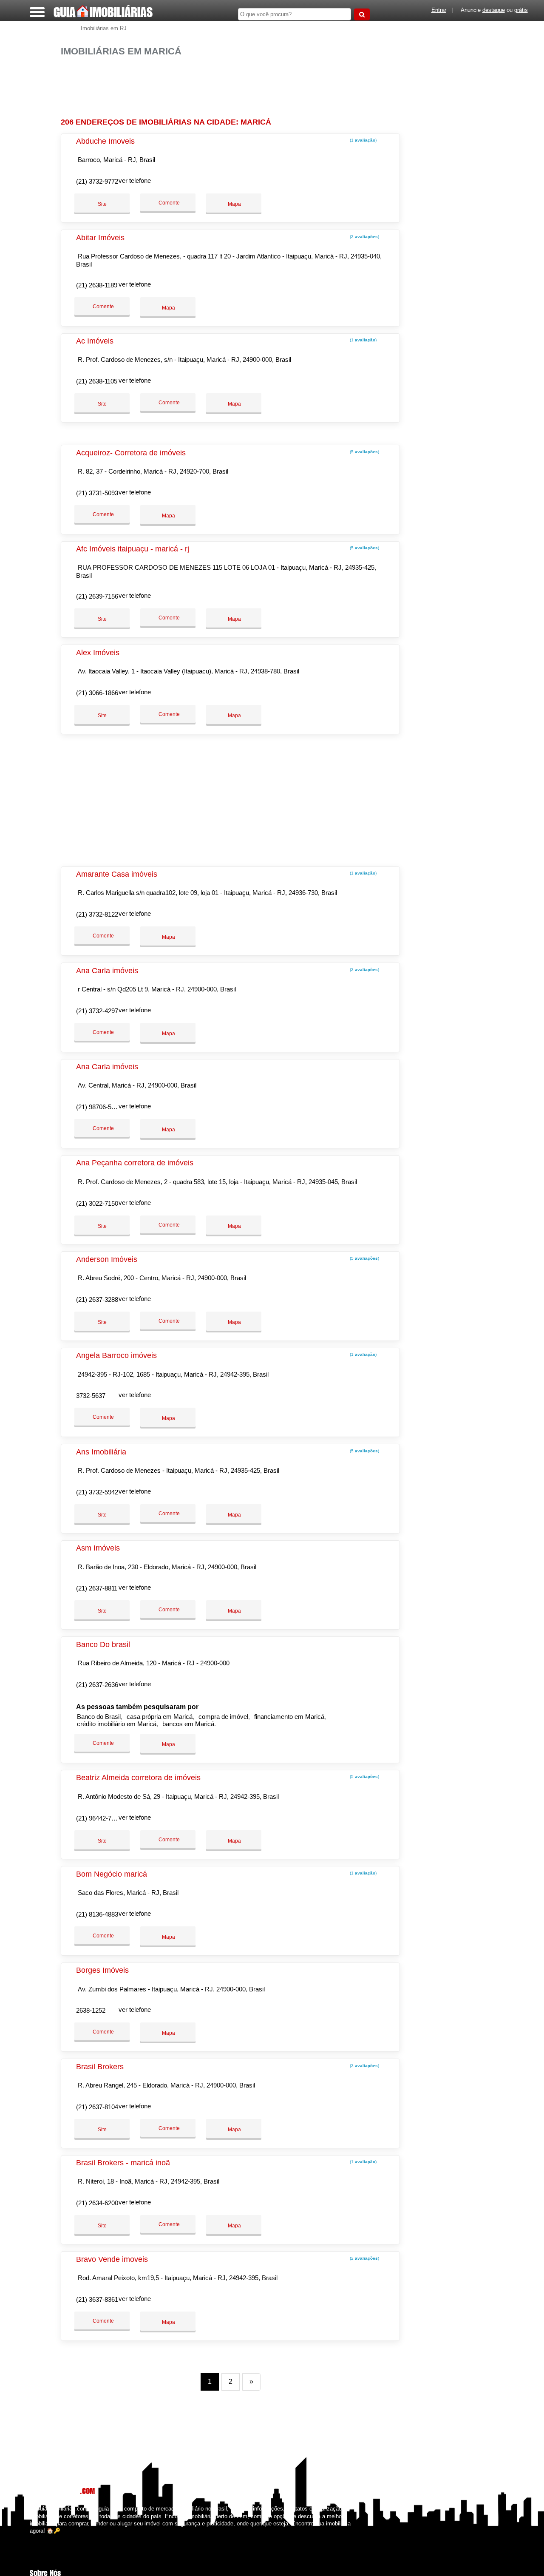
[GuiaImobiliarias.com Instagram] (39, 2538)
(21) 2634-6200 (97, 2203)
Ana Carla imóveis (107, 971)
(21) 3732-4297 (97, 1011)
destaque (494, 10)
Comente (169, 203)
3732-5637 (91, 1396)
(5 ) (364, 452)
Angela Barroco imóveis (116, 1355)
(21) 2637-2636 (97, 1685)
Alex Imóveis (98, 653)
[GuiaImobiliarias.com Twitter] (35, 2538)
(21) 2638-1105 (97, 381)
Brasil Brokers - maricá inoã (123, 2163)
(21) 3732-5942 (97, 1492)
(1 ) (363, 140)
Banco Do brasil (103, 1644)
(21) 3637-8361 (97, 2299)
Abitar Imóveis (100, 238)
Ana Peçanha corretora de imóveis (135, 1163)
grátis (521, 10)
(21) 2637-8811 (97, 1588)
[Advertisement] (233, 84)
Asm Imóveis (98, 1548)
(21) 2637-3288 (97, 1299)
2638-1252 (91, 2010)
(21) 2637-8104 (97, 2107)
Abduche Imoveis (105, 141)
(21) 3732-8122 (97, 914)
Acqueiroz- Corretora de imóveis (131, 453)
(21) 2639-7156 (97, 596)
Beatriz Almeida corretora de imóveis (138, 1778)
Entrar (439, 10)
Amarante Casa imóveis (117, 874)
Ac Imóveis (95, 341)
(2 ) (364, 237)
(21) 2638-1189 (97, 285)
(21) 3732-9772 (97, 181)
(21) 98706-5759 (99, 1107)
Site (102, 204)
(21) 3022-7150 (97, 1203)
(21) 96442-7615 (99, 1818)
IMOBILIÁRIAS (103, 12)
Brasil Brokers (100, 2067)
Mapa (234, 204)
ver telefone (135, 180)
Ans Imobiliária (101, 1452)
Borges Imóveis (102, 1970)
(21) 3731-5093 (97, 493)
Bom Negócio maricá (112, 1874)
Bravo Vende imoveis (112, 2259)
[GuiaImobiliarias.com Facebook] (32, 2538)
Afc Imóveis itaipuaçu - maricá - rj (133, 549)
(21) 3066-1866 (97, 693)
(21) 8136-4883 (97, 1914)
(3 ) (364, 2066)
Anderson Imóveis (107, 1259)
